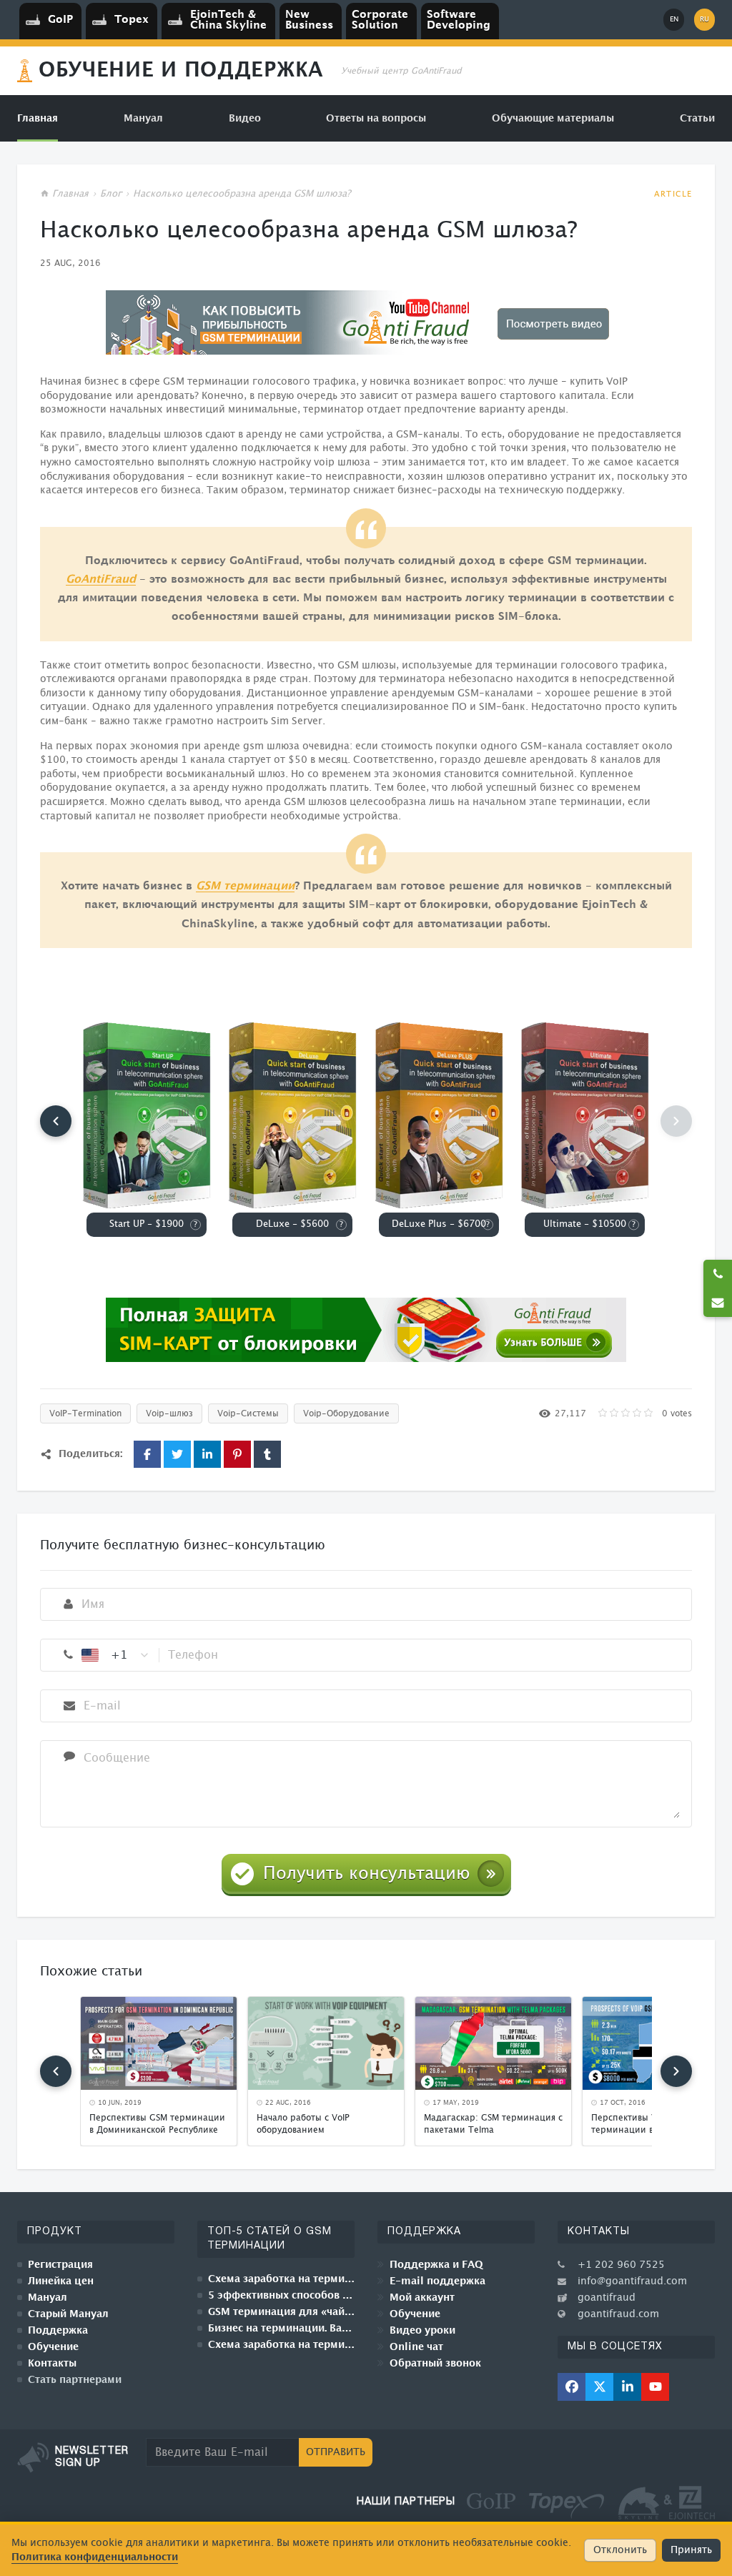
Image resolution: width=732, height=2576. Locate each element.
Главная (70, 194)
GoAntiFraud (101, 579)
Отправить (336, 2452)
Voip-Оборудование (346, 1413)
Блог (111, 194)
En (674, 19)
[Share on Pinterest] (237, 1454)
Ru (704, 19)
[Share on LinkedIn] (207, 1454)
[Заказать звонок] (718, 1274)
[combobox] (116, 1655)
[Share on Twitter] (177, 1454)
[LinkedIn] (627, 2387)
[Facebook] (572, 2387)
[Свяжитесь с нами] (718, 1303)
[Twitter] (599, 2387)
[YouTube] (655, 2387)
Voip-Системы (248, 1413)
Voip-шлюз (169, 1413)
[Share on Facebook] (147, 1454)
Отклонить (620, 2550)
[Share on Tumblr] (267, 1454)
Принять (691, 2550)
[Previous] (56, 1121)
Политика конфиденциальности (95, 2557)
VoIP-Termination (85, 1413)
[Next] (676, 2071)
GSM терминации (245, 886)
